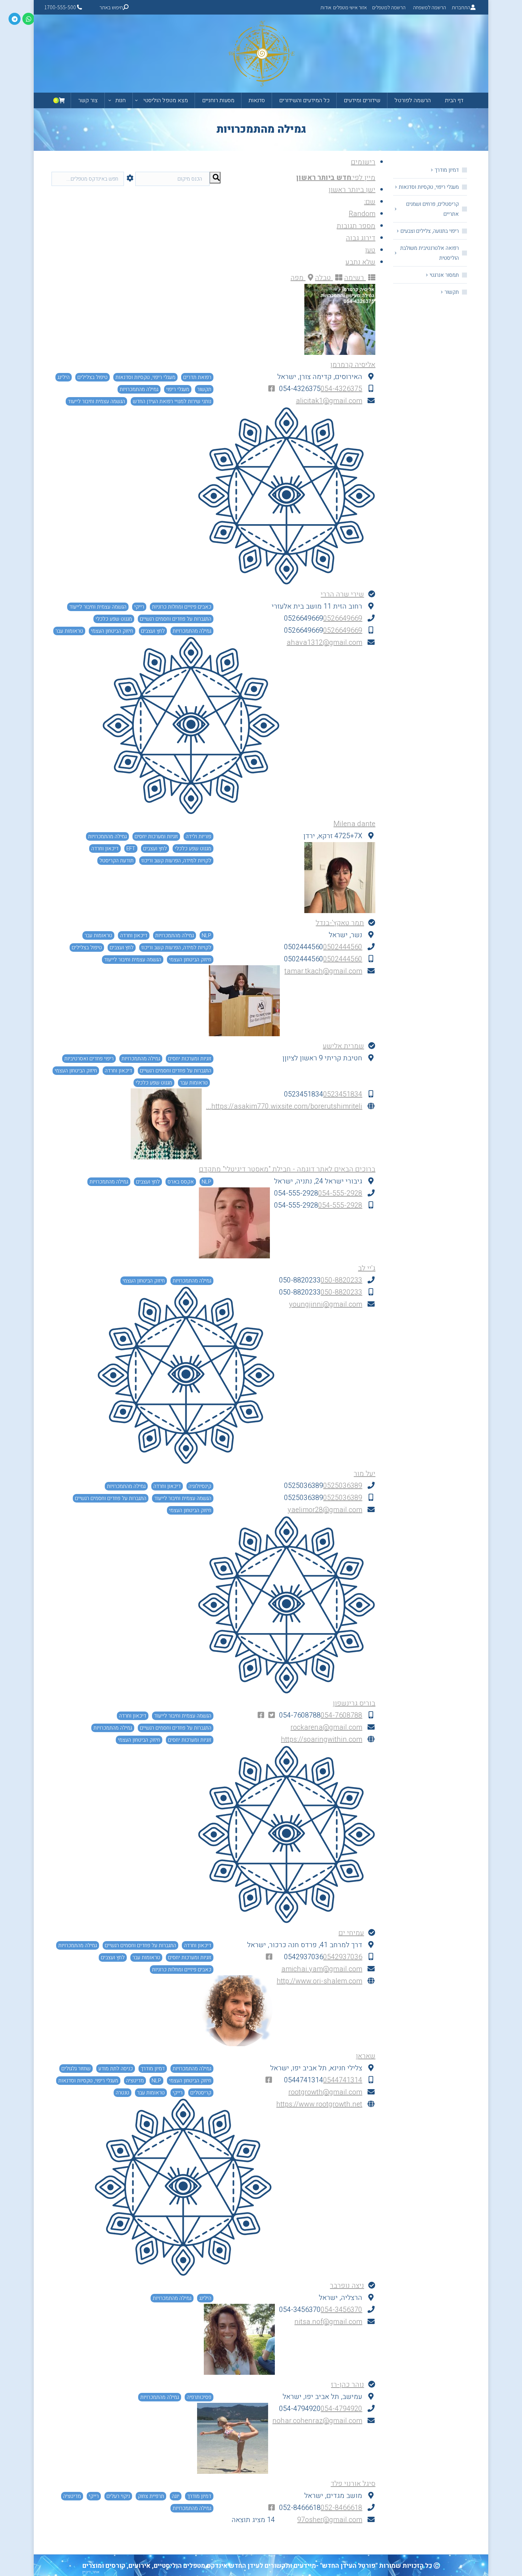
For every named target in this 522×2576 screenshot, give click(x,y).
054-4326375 (341, 389)
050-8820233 (341, 1280)
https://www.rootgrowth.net (319, 2104)
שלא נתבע (360, 262)
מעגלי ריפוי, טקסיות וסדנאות (145, 377)
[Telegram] (15, 19)
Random (362, 214)
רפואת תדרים (197, 377)
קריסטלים (201, 2093)
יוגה (176, 2496)
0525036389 (343, 1486)
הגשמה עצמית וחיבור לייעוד (96, 401)
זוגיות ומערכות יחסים (156, 836)
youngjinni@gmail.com (326, 1304)
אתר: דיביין (91, 2572)
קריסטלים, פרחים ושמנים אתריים (433, 209)
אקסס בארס (181, 1182)
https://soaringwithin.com (322, 1739)
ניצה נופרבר (347, 2286)
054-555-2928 (340, 1193)
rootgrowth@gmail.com (325, 2092)
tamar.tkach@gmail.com (323, 971)
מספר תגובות (356, 226)
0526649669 (343, 618)
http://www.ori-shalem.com (319, 1981)
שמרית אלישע (343, 1046)
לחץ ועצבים (153, 631)
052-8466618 (341, 2508)
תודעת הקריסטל (116, 861)
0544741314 (343, 2080)
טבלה (324, 278)
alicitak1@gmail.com (329, 401)
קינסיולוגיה (200, 1486)
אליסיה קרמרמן (353, 365)
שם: (370, 202)
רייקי (139, 607)
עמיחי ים (351, 1933)
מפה (298, 278)
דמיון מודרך (153, 2069)
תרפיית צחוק (151, 2496)
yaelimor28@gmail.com (325, 1510)
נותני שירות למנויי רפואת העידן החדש (172, 401)
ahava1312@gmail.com (324, 642)
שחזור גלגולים (76, 2069)
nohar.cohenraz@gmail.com (317, 2421)
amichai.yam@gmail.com (322, 1969)
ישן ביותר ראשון (352, 190)
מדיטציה (135, 2081)
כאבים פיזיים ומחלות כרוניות (182, 607)
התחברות (461, 7)
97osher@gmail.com (330, 2520)
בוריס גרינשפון (354, 1703)
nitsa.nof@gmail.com (328, 2322)
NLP (206, 935)
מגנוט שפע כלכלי (114, 619)
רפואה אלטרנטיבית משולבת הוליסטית (429, 253)
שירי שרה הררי (342, 594)
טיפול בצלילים (93, 377)
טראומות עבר (69, 631)
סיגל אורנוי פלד (353, 2484)
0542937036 (343, 1957)
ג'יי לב (367, 1268)
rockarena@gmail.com (326, 1727)
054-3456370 (341, 2310)
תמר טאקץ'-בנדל (340, 923)
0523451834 (343, 1094)
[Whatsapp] (28, 19)
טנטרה (123, 2093)
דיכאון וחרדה (105, 848)
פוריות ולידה (199, 836)
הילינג (64, 377)
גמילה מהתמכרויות (139, 389)
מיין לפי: (336, 178)
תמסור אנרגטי (444, 275)
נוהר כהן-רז (347, 2385)
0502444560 (343, 947)
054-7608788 (341, 1715)
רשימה (355, 278)
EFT (131, 848)
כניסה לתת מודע (116, 2069)
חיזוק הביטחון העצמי (112, 631)
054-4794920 (341, 2409)
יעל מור (365, 1474)
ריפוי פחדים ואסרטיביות (89, 1059)
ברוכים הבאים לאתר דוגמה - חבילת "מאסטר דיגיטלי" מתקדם (287, 1169)
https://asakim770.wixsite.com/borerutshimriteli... (284, 1106)
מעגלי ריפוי (178, 389)
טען (370, 250)
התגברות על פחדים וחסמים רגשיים (176, 619)
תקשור (204, 389)
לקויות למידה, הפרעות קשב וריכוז (176, 861)
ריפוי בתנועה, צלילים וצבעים (430, 231)
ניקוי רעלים (118, 2496)
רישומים (363, 162)
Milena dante (354, 824)
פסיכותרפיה (199, 2397)
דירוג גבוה (361, 238)
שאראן (366, 2056)
